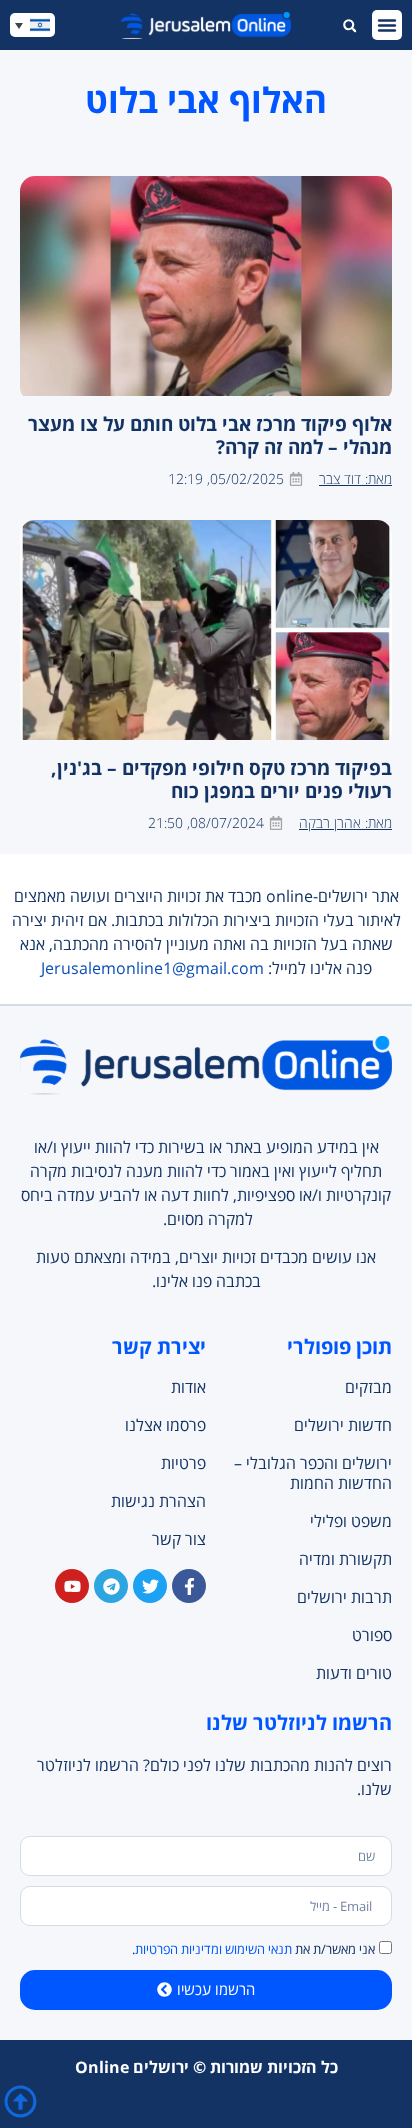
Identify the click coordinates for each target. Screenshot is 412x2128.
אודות (188, 1387)
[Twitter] (150, 1586)
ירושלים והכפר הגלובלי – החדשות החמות (313, 1473)
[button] (387, 25)
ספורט (372, 1635)
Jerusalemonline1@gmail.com (152, 968)
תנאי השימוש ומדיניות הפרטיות (213, 1949)
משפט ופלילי (351, 1521)
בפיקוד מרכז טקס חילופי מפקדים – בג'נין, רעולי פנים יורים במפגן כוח (221, 779)
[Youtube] (72, 1586)
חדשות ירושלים (343, 1425)
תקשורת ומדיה (345, 1559)
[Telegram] (111, 1586)
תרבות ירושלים (344, 1597)
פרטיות (183, 1463)
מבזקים (368, 1387)
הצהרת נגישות (158, 1501)
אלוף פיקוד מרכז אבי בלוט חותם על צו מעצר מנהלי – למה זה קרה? (210, 435)
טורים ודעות (354, 1673)
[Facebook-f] (189, 1586)
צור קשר (179, 1539)
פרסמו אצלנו (165, 1425)
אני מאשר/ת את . (253, 1949)
